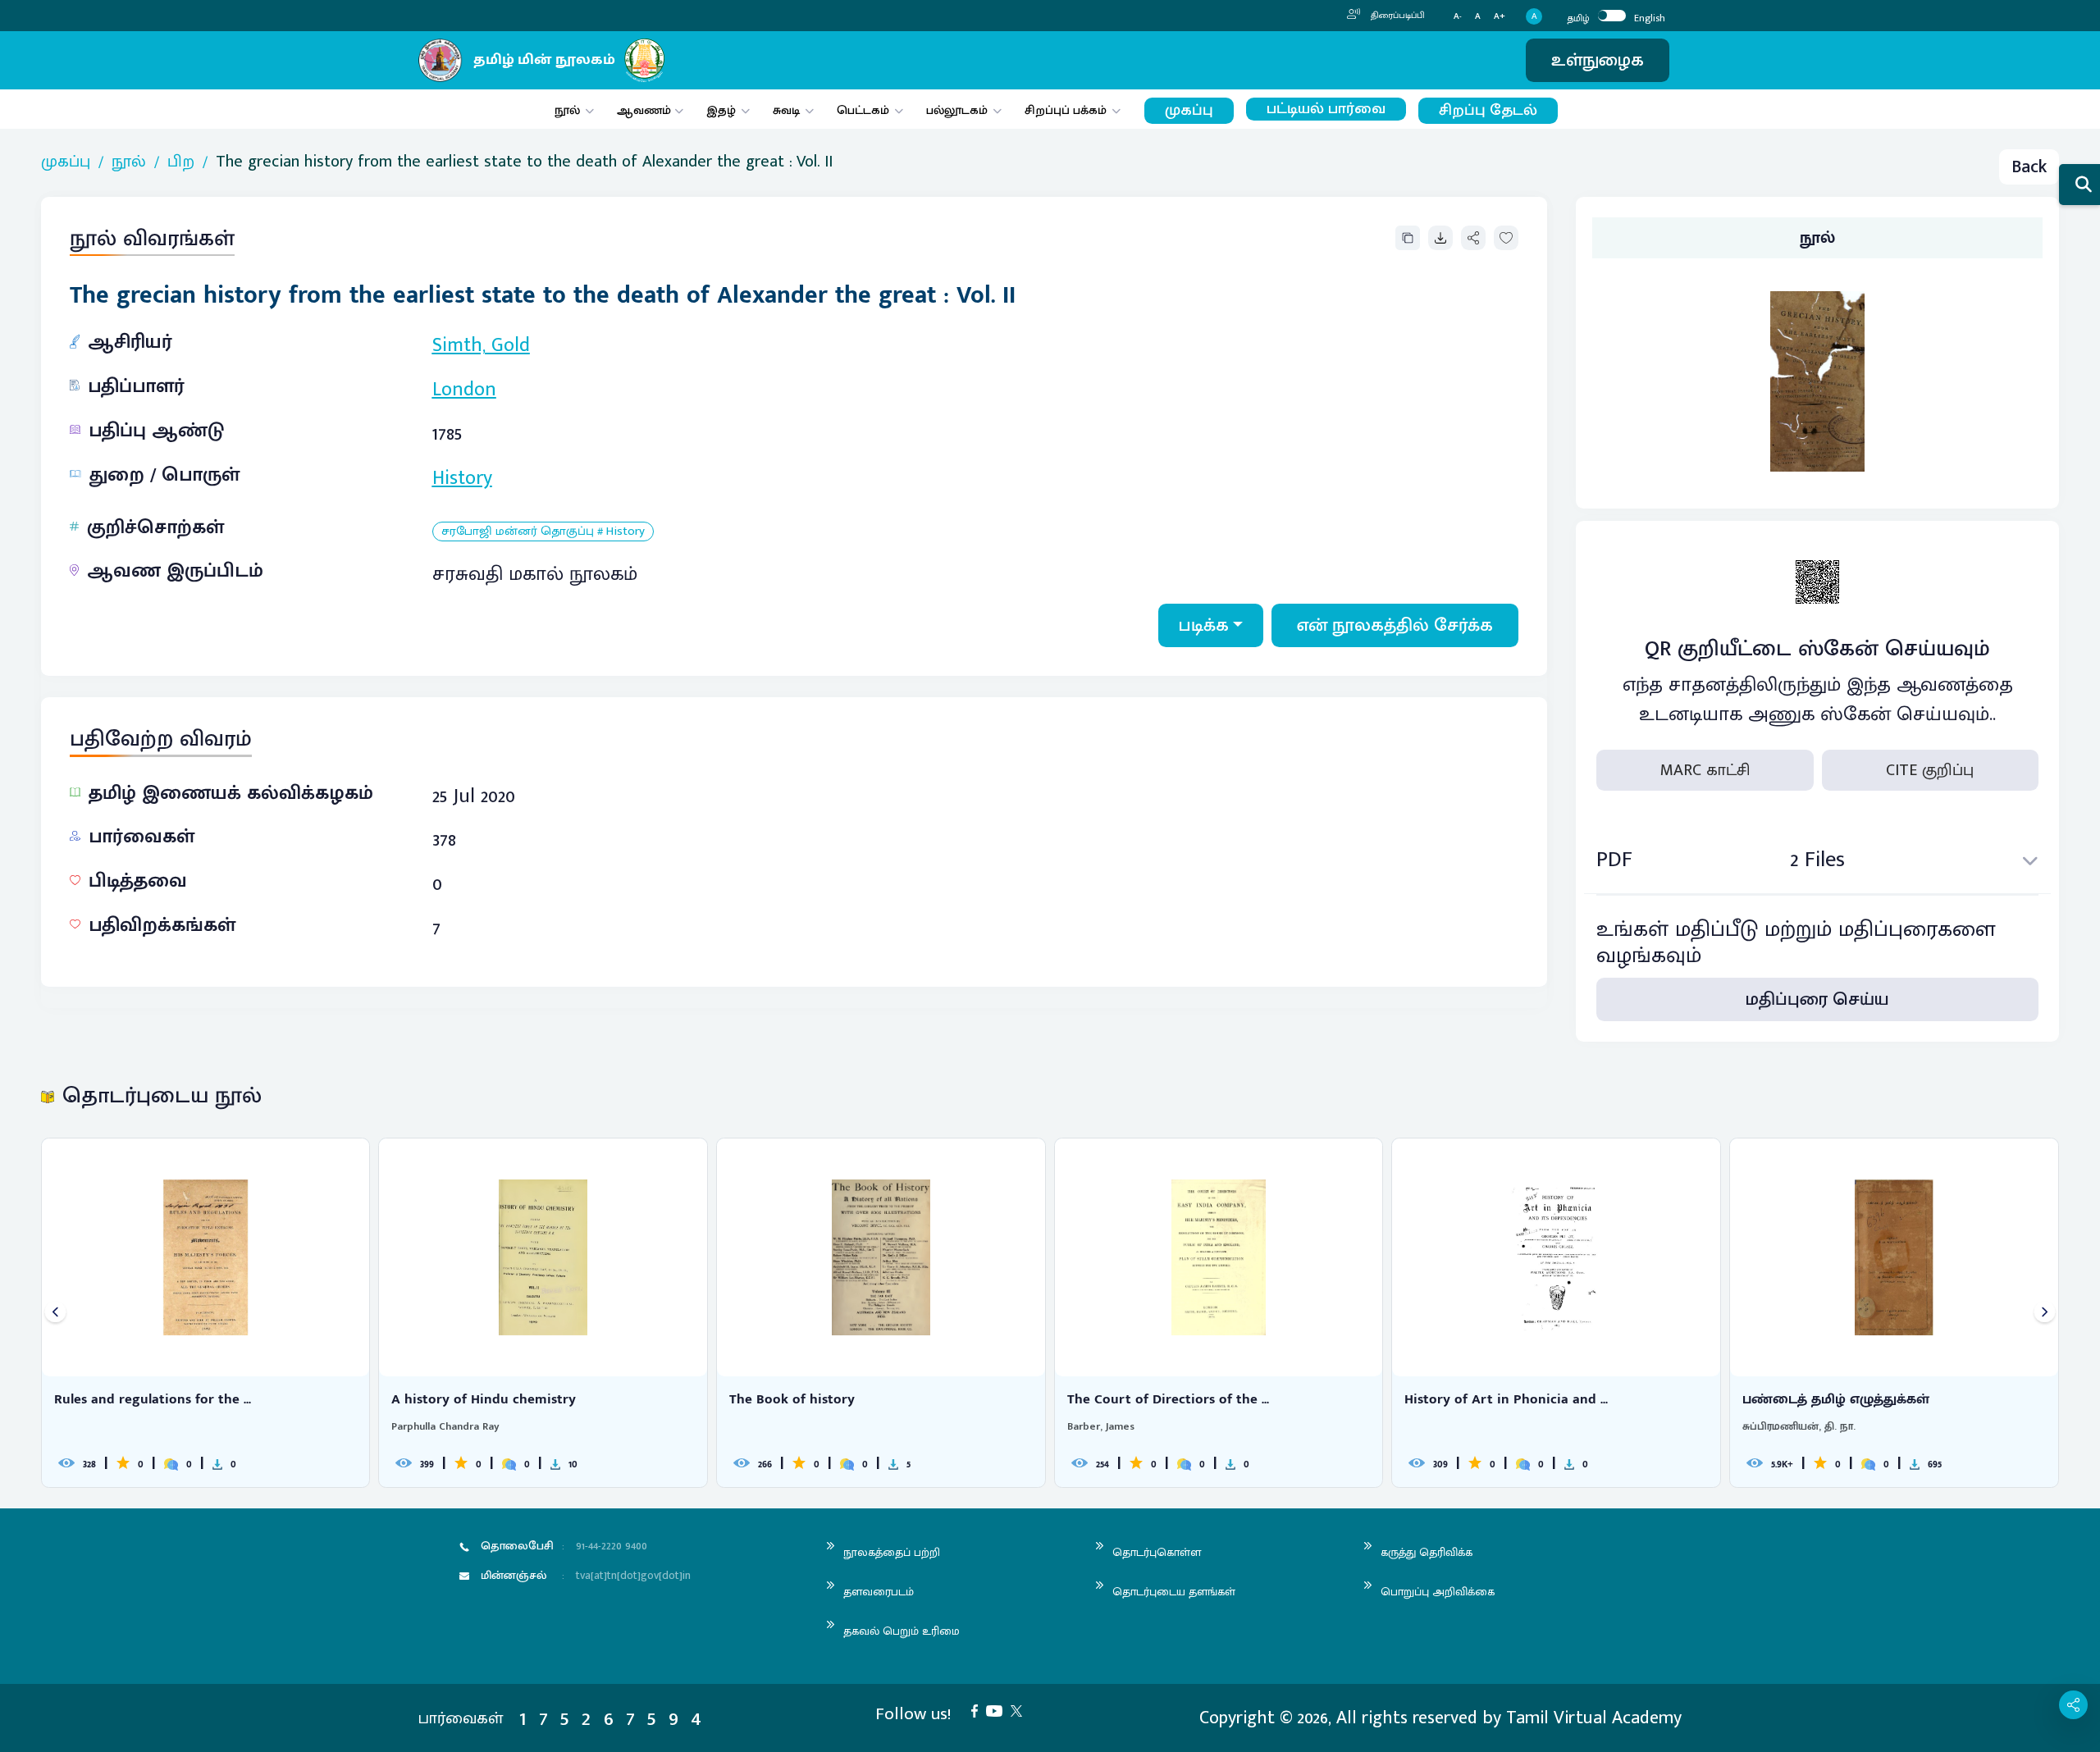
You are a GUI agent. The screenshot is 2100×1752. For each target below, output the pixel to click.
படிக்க (1204, 625)
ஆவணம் (646, 110)
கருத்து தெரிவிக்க (1427, 1552)
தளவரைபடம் (879, 1592)
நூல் (567, 110)
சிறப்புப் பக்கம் (1066, 110)
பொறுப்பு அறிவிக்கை (1438, 1592)
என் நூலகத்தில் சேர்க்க (1395, 625)
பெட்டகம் (863, 110)
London (464, 390)
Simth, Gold (481, 345)
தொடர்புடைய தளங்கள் (1174, 1592)
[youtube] (998, 1710)
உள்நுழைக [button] (1598, 60)
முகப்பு (1189, 110)
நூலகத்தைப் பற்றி (892, 1552)
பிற (181, 162)
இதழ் (721, 110)
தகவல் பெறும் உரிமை (902, 1631)
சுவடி (786, 110)
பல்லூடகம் (957, 110)
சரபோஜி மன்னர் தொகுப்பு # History (543, 532)
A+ (1500, 17)
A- (1458, 17)
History (462, 478)
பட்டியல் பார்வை (1326, 109)
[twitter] (1020, 1710)
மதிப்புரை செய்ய (1817, 999)
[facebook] (979, 1710)
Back (2029, 167)
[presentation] (55, 1313)
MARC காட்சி (1705, 770)
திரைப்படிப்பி (1397, 16)
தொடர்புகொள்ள (1157, 1552)
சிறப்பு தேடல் (1488, 110)
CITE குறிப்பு (1930, 770)
